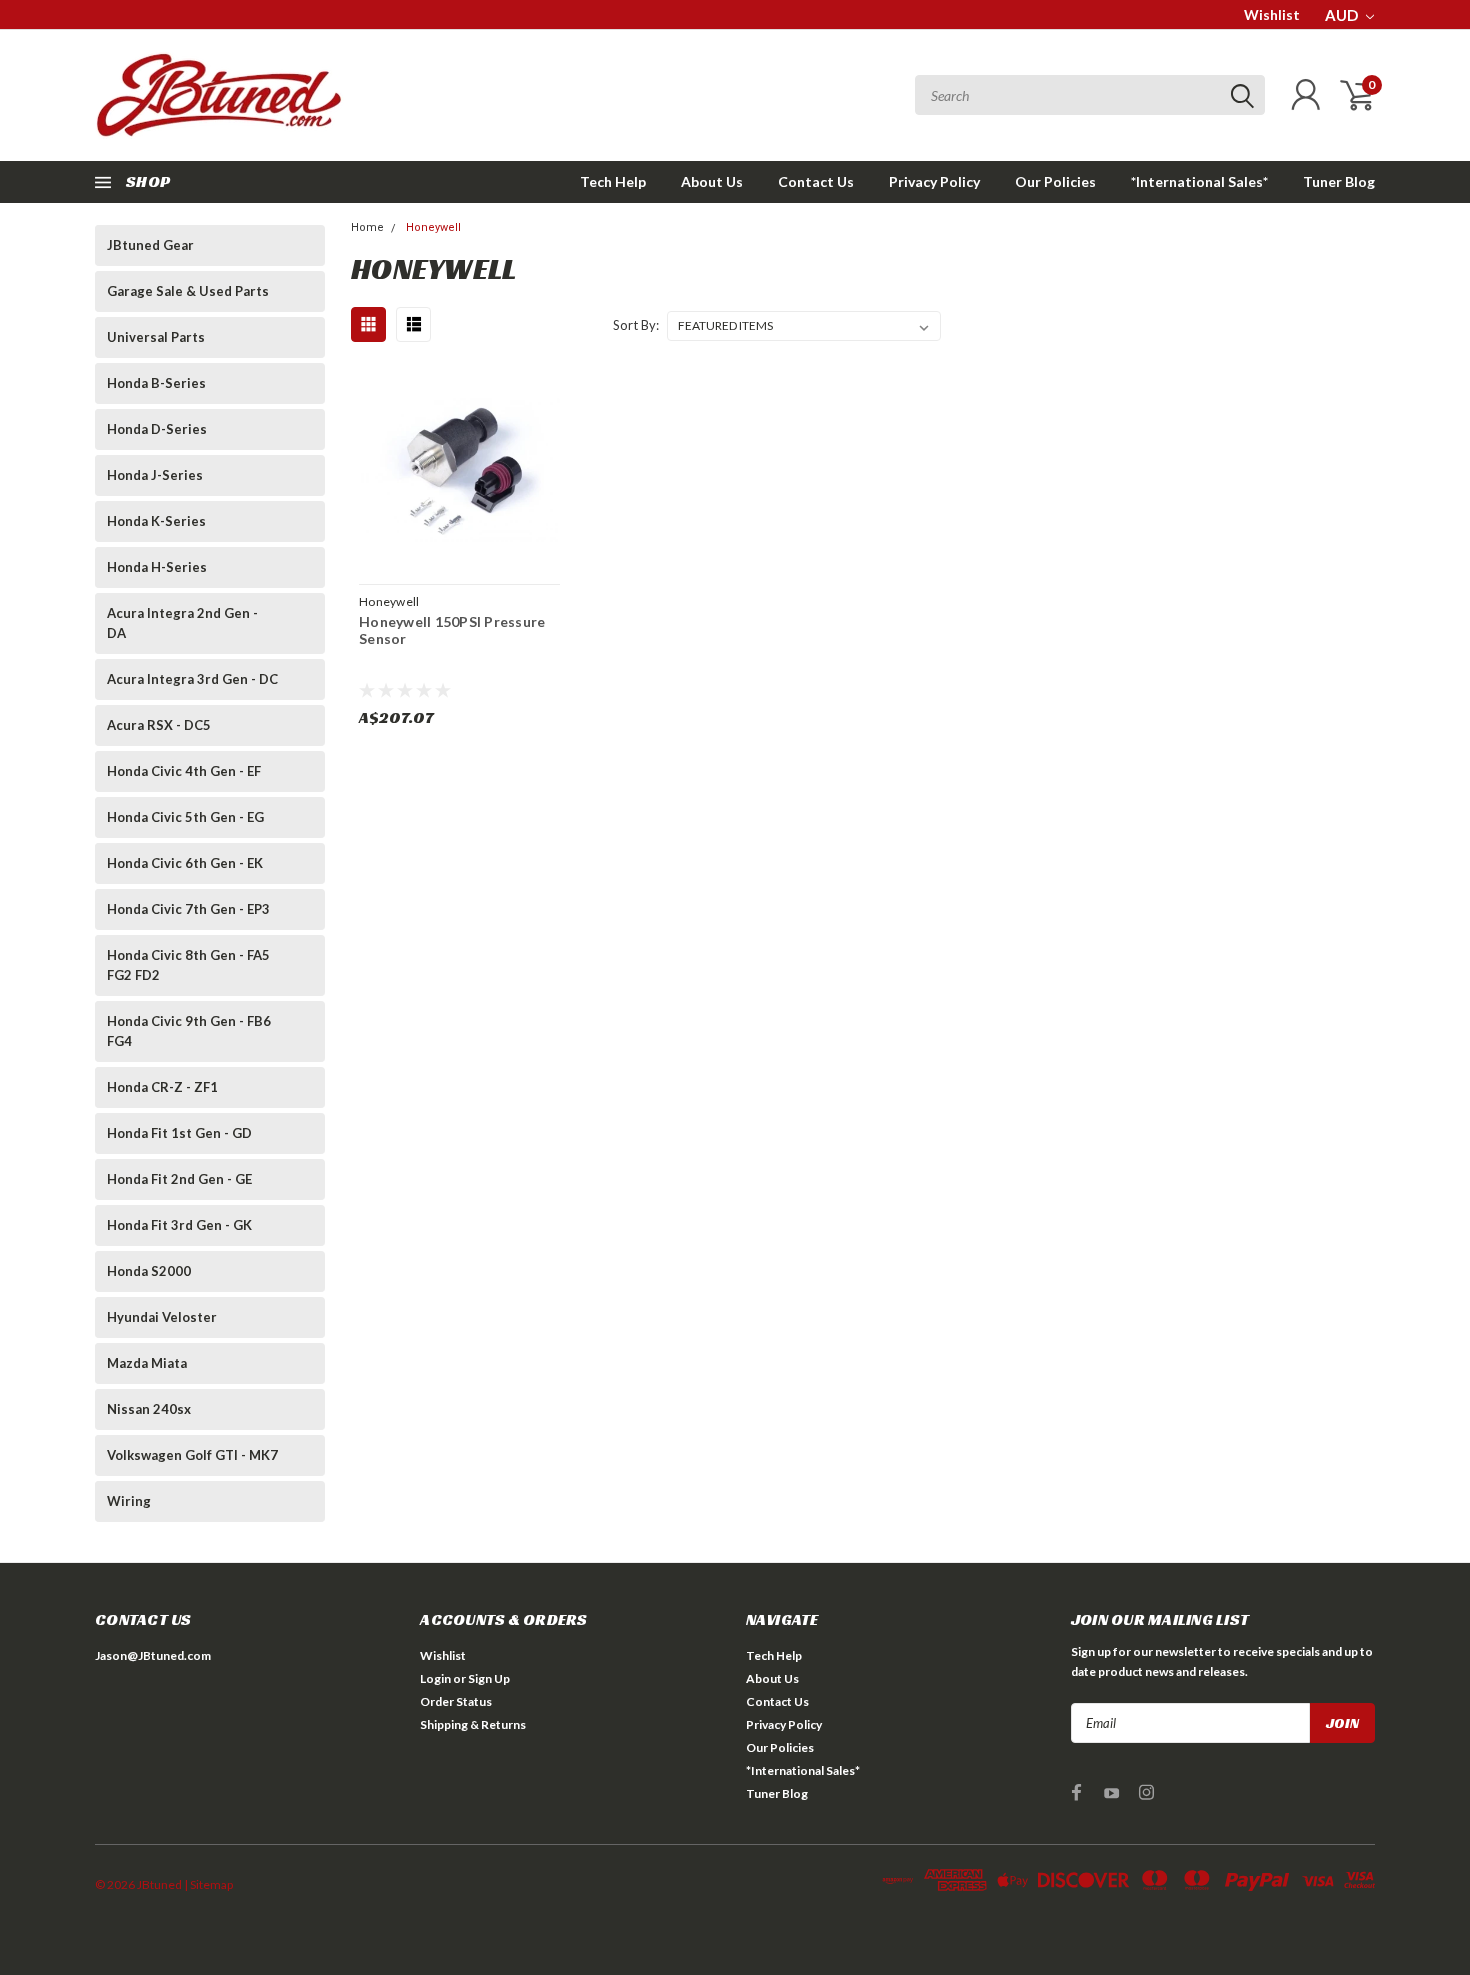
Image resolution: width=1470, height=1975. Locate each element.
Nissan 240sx (149, 1409)
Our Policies (1055, 181)
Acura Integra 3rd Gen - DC (192, 679)
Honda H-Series (157, 567)
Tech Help (613, 181)
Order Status (456, 1701)
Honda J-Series (155, 475)
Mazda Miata (147, 1363)
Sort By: (636, 325)
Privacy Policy (934, 181)
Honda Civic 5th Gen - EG (185, 817)
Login (435, 1678)
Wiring (129, 1501)
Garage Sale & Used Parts (188, 291)
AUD (1343, 15)
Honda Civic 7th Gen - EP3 (188, 909)
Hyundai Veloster (162, 1317)
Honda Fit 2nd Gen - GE (179, 1179)
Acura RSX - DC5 (159, 725)
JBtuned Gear (150, 245)
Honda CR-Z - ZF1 (162, 1087)
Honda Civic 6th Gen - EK (185, 863)
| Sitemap (208, 1884)
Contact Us (816, 181)
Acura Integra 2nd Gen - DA (182, 623)
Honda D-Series (157, 429)
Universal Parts (156, 337)
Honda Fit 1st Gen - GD (179, 1133)
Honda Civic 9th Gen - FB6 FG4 (189, 1031)
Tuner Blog (1339, 181)
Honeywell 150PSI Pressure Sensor (452, 630)
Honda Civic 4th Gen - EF (184, 771)
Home (367, 227)
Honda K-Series (156, 521)
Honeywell (433, 227)
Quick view (459, 471)
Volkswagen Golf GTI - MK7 (192, 1455)
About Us (712, 181)
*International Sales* (1199, 181)
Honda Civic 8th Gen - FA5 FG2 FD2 (188, 965)
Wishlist (1272, 14)
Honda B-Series (156, 383)
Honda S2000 (149, 1271)
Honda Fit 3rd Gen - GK (179, 1225)
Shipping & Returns (473, 1724)
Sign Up (489, 1678)
